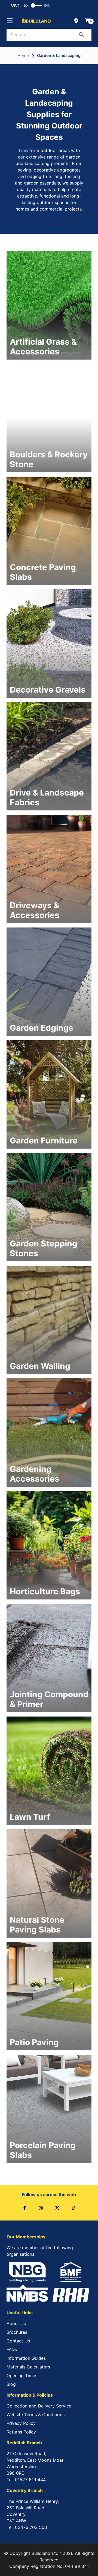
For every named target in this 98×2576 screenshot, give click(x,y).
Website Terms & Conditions (36, 2415)
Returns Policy (21, 2432)
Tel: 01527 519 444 (26, 2480)
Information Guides (26, 2358)
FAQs (12, 2349)
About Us (16, 2323)
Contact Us (18, 2341)
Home (23, 56)
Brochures (17, 2332)
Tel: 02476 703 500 (27, 2527)
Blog (11, 2384)
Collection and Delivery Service (39, 2406)
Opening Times (22, 2375)
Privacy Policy (21, 2423)
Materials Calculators (28, 2367)
